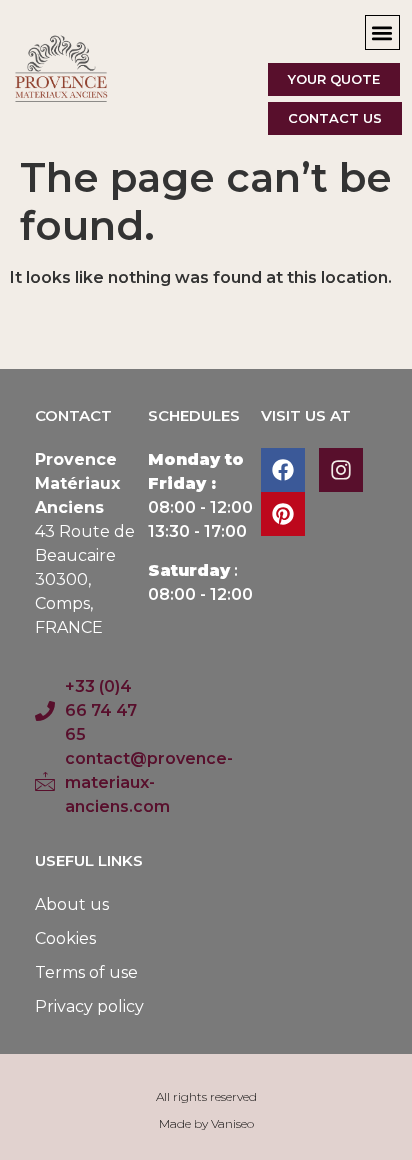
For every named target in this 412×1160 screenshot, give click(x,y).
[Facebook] (283, 470)
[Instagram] (341, 470)
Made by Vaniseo (206, 1123)
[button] (382, 32)
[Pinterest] (283, 514)
